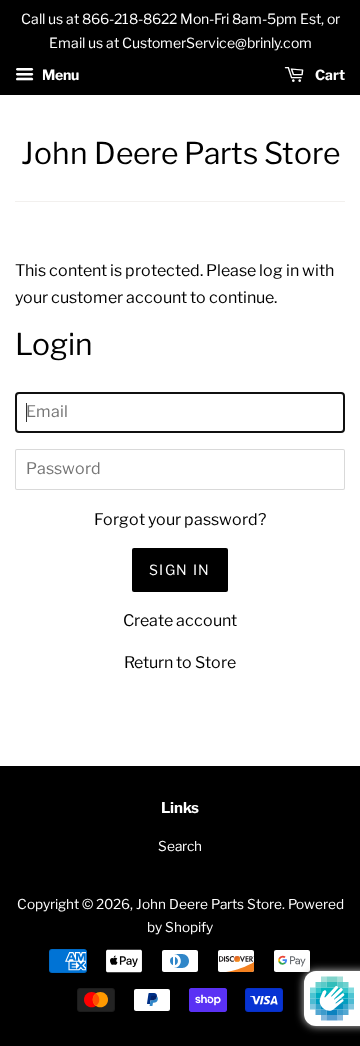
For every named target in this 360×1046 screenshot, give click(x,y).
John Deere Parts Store (180, 153)
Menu (59, 74)
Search (180, 846)
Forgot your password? (180, 519)
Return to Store (180, 662)
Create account (180, 620)
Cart (328, 74)
